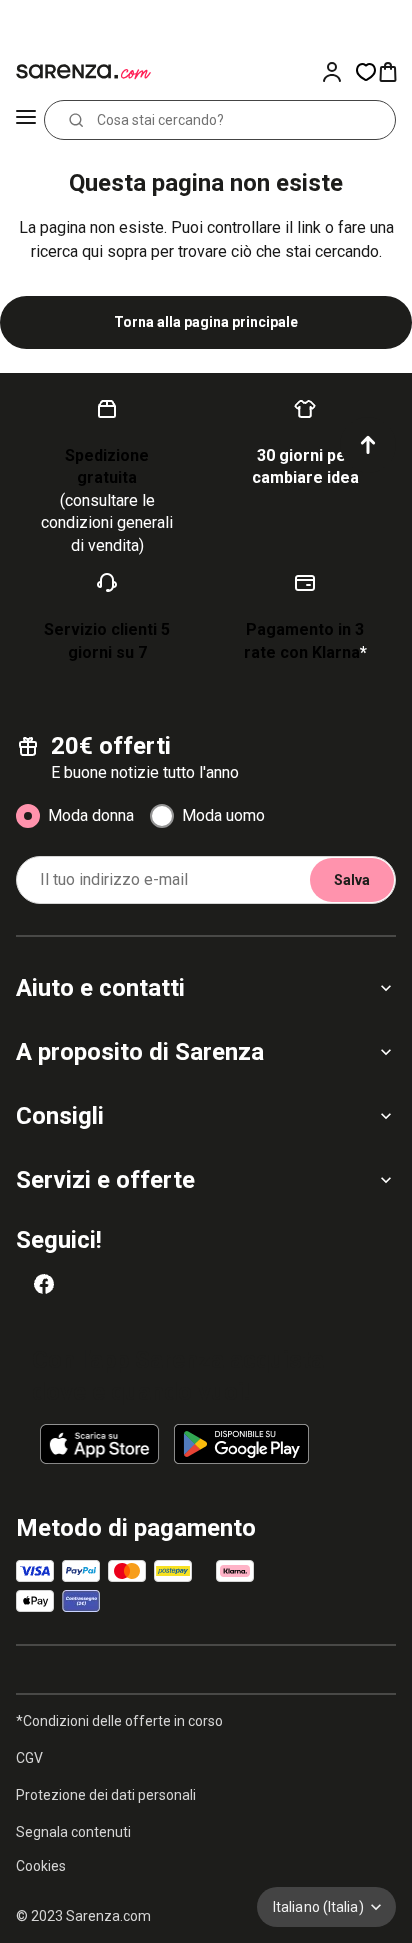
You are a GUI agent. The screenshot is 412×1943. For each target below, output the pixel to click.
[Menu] (26, 120)
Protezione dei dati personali (106, 1795)
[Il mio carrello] (394, 72)
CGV (29, 1758)
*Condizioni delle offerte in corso (119, 1721)
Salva (352, 880)
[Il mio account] (338, 72)
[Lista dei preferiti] (366, 72)
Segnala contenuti (73, 1832)
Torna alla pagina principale (206, 322)
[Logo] (80, 72)
